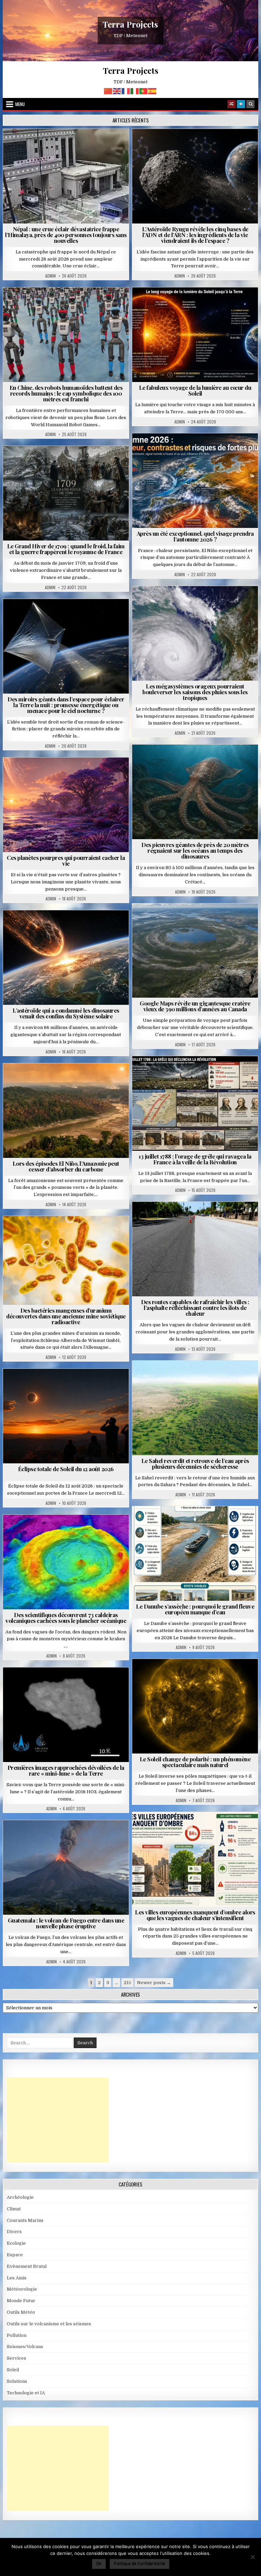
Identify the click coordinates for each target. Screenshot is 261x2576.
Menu (20, 104)
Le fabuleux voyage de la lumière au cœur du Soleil (195, 390)
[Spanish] (153, 91)
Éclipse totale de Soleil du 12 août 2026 (66, 1469)
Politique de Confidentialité (140, 2563)
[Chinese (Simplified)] (108, 91)
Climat (53, 1080)
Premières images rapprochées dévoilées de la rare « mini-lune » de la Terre (66, 1770)
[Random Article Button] (231, 104)
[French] (126, 91)
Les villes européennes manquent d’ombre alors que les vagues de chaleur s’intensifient (195, 1915)
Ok (99, 2563)
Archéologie (186, 761)
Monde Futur (21, 2301)
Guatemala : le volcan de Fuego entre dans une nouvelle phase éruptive (66, 1923)
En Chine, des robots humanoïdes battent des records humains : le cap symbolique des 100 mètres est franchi (66, 393)
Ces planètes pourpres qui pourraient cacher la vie (66, 860)
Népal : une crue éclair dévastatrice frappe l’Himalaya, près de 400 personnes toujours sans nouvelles (66, 235)
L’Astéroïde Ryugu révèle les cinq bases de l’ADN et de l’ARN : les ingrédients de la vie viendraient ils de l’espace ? (195, 235)
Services (16, 2358)
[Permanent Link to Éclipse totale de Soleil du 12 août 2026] (66, 1416)
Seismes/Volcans (92, 145)
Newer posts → (154, 1983)
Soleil (198, 304)
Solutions (95, 616)
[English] (117, 91)
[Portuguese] (144, 91)
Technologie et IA (69, 304)
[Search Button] (250, 104)
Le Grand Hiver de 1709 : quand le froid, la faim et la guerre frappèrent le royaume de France (66, 549)
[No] (253, 2557)
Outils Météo (21, 2312)
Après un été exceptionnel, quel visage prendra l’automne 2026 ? (195, 536)
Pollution (64, 616)
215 (127, 1983)
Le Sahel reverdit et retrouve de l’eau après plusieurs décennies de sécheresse (195, 1464)
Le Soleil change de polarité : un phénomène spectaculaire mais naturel (195, 1762)
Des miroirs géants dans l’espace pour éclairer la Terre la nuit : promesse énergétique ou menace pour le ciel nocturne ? (66, 705)
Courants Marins (25, 2220)
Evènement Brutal (46, 145)
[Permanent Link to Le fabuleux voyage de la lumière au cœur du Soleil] (195, 335)
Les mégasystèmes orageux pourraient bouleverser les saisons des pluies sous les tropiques (195, 692)
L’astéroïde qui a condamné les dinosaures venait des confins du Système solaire (66, 1013)
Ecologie (210, 1377)
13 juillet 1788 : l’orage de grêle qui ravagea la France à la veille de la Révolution (195, 1159)
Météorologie (198, 450)
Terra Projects (130, 24)
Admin (50, 276)
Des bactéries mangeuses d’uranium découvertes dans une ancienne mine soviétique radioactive (66, 1316)
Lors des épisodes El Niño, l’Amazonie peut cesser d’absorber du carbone (66, 1166)
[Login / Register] (241, 104)
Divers (215, 761)
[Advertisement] (58, 2120)
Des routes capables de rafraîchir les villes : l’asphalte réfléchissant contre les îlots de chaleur (195, 1308)
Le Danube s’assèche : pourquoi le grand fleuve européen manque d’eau (195, 1609)
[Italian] (135, 91)
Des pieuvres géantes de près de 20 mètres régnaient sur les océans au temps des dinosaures (195, 850)
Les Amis (17, 2278)
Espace (198, 145)
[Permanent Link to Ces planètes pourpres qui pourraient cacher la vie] (66, 805)
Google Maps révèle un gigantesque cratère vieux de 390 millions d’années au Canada (195, 1006)
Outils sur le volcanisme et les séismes (49, 2324)
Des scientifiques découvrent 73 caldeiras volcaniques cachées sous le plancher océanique (66, 1618)
